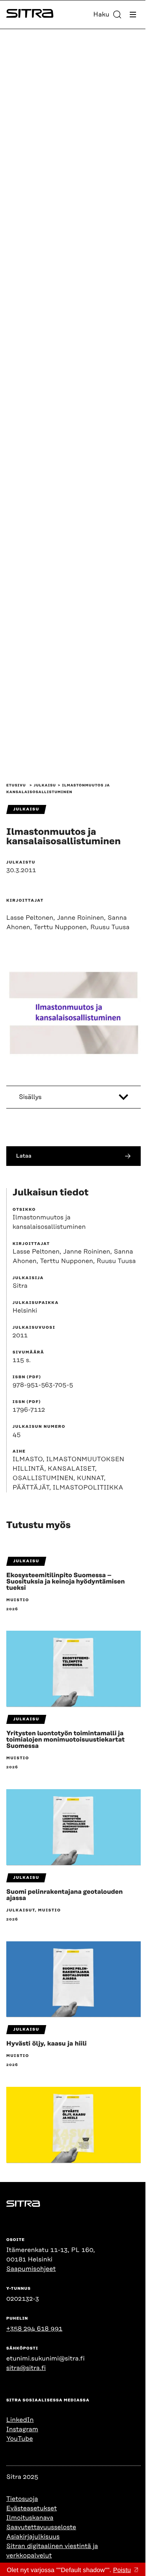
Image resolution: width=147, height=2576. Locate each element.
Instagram (22, 2429)
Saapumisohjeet (31, 2269)
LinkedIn (20, 2420)
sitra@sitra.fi (26, 2368)
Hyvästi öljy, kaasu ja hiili (46, 2044)
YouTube (20, 2439)
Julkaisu (45, 786)
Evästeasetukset (32, 2508)
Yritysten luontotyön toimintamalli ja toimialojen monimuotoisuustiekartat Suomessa (65, 1740)
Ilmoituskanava (30, 2518)
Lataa (24, 1156)
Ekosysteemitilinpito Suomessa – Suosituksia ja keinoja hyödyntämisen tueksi (65, 1582)
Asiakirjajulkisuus (33, 2537)
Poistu (122, 2570)
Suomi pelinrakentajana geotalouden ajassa (64, 1895)
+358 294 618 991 (34, 2329)
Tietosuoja (22, 2499)
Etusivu (16, 786)
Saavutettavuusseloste (41, 2527)
